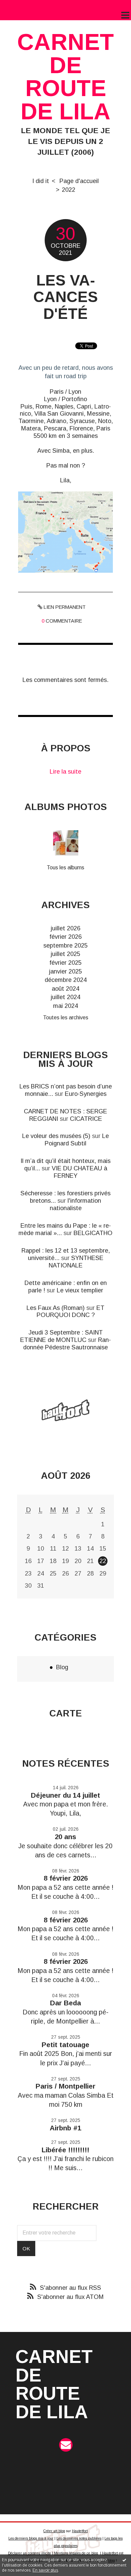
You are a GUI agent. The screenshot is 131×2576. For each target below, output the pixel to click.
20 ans (65, 1837)
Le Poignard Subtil (77, 1140)
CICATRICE (86, 1119)
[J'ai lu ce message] (124, 2560)
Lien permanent (64, 607)
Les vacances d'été (65, 297)
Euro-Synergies (86, 1094)
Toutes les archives (66, 1017)
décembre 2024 (66, 980)
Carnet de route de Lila (65, 77)
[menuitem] (44, 181)
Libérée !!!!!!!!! (65, 2150)
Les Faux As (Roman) (56, 1308)
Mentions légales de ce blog (76, 2553)
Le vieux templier (80, 1290)
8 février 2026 (66, 1878)
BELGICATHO (93, 1233)
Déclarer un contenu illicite (30, 2553)
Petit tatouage (65, 2045)
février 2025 (65, 963)
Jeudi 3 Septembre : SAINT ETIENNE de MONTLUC (61, 1336)
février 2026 (65, 937)
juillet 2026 (65, 928)
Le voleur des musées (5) (56, 1136)
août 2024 (65, 989)
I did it (41, 181)
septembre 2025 (65, 945)
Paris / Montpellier (65, 2086)
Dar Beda (65, 2003)
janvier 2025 (65, 971)
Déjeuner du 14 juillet (65, 1795)
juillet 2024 (65, 997)
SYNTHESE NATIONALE (76, 1262)
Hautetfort (80, 2531)
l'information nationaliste (76, 1204)
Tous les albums (65, 867)
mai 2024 (65, 1006)
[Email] (66, 2445)
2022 (69, 190)
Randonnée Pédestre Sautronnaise (67, 1343)
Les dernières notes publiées (79, 2538)
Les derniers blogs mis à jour (31, 2538)
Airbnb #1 (65, 2128)
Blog (62, 1667)
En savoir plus (45, 2570)
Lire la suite (65, 771)
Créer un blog (54, 2531)
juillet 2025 (65, 954)
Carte (66, 1713)
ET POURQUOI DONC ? (71, 1311)
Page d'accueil (79, 181)
